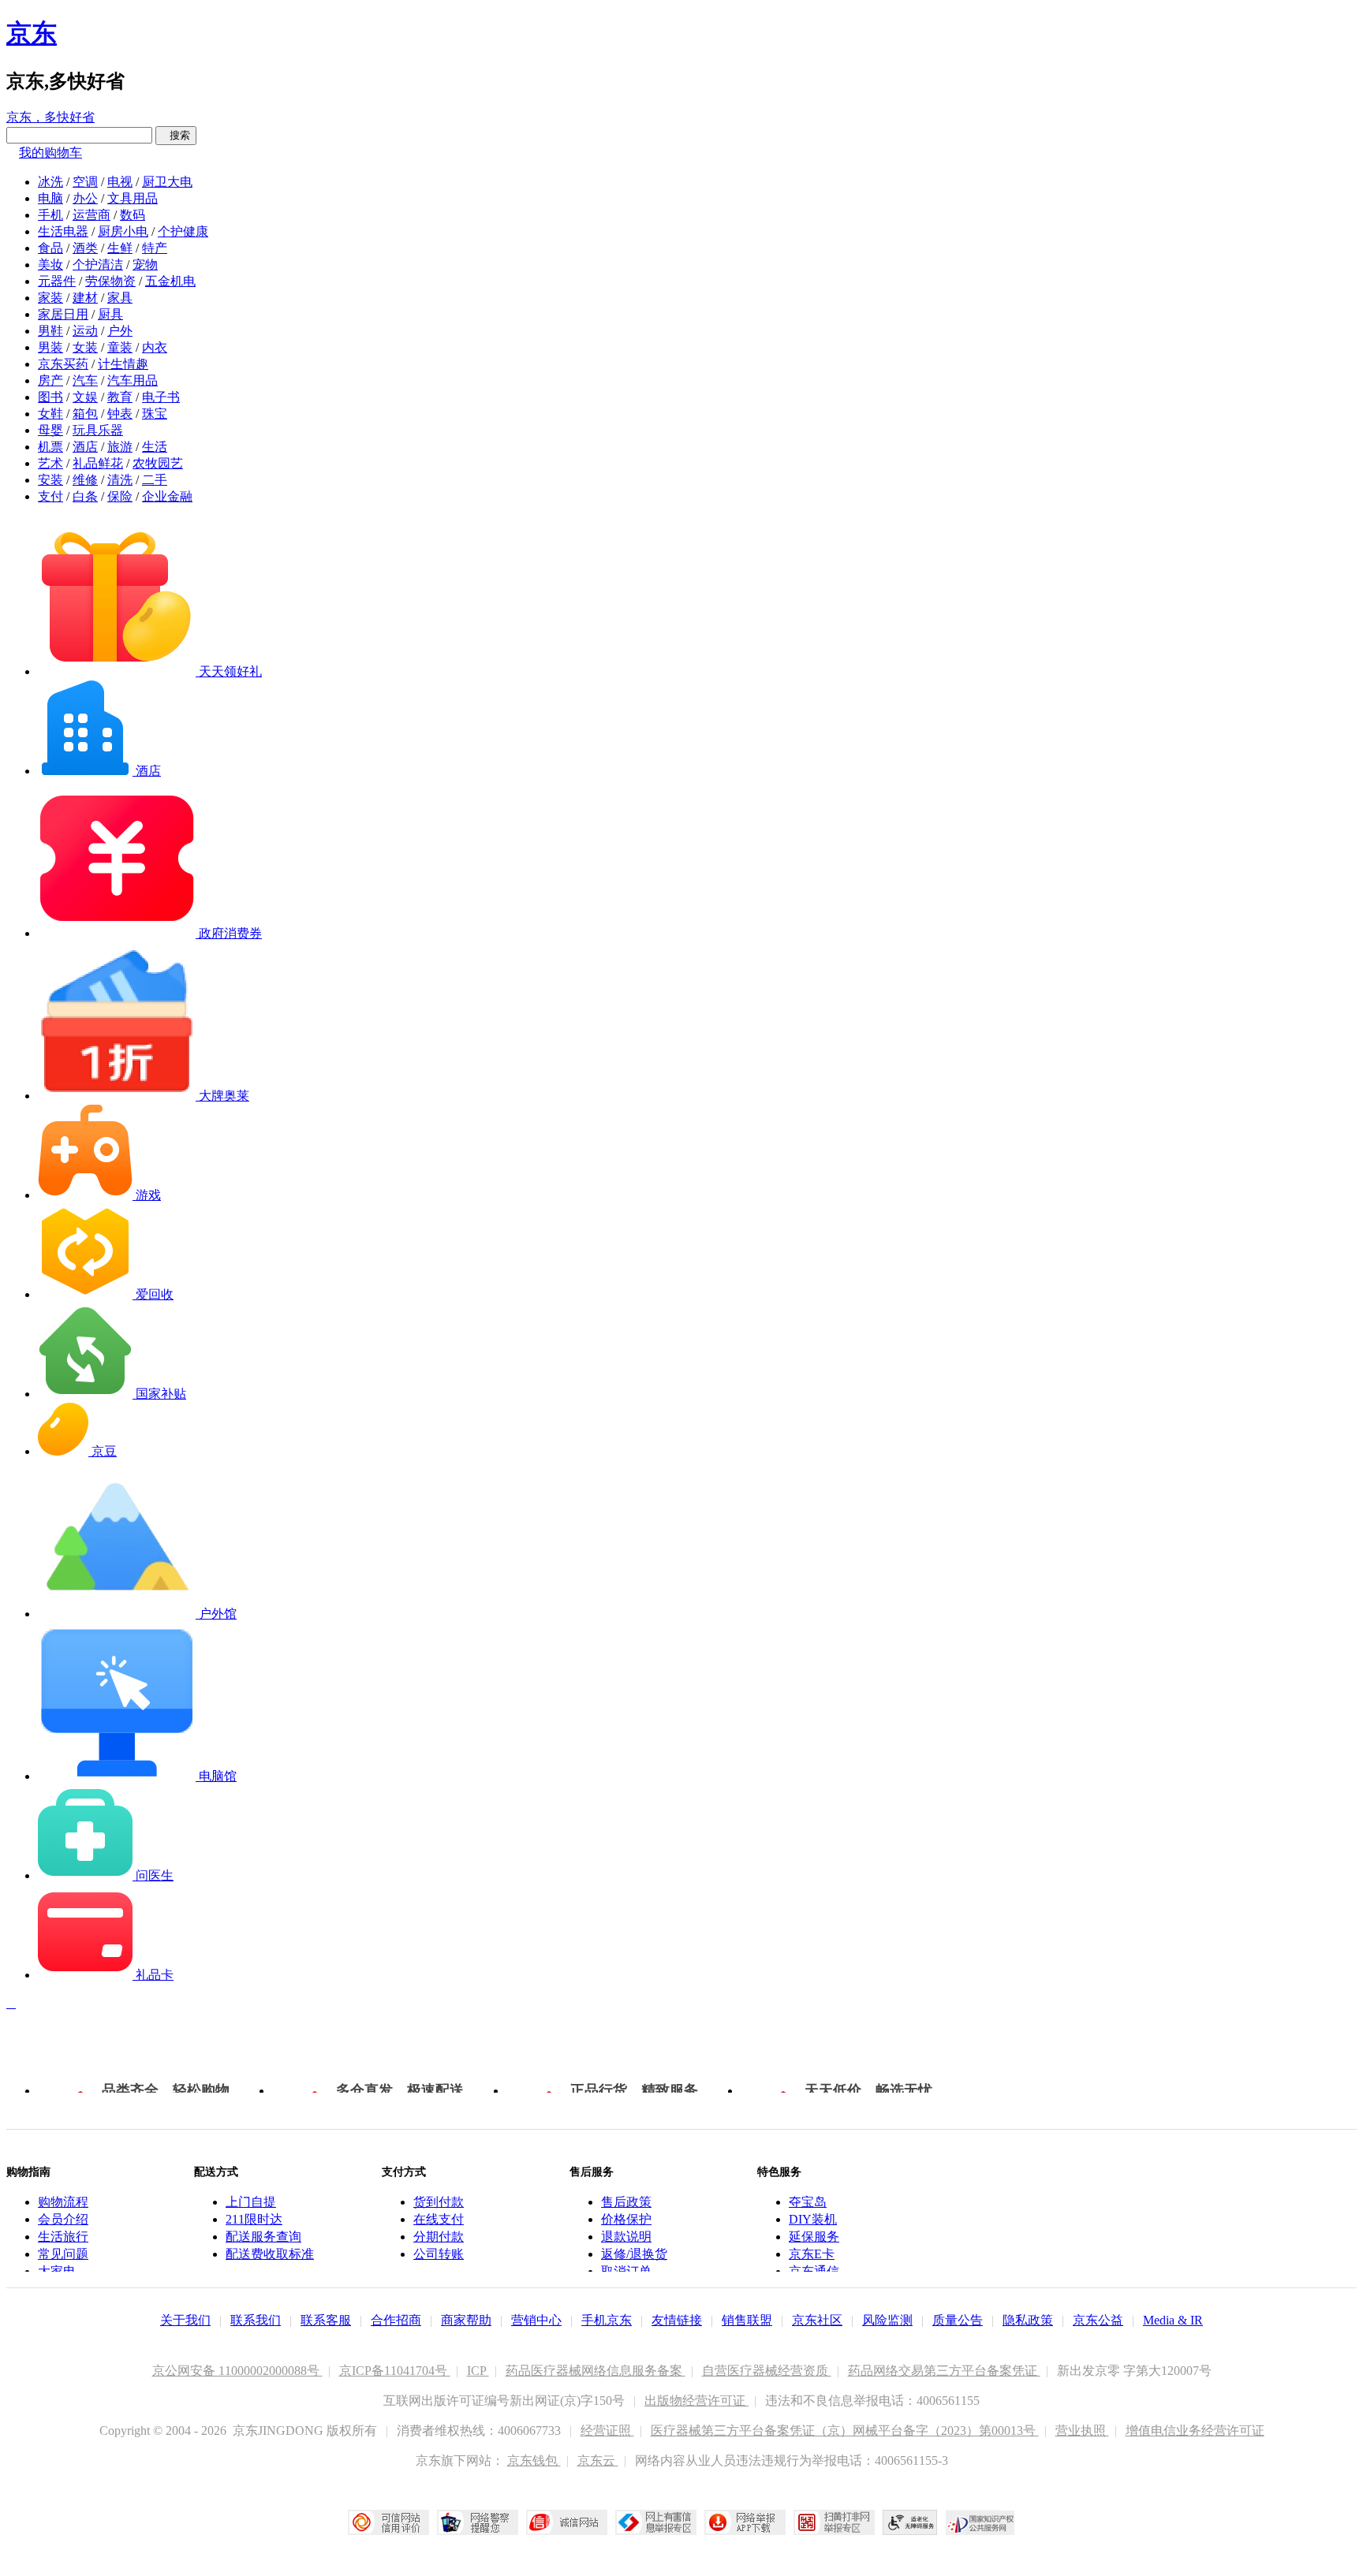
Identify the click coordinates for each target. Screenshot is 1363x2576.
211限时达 (254, 2219)
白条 (85, 496)
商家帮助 (466, 2320)
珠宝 (155, 414)
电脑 (50, 198)
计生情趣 (123, 364)
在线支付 (439, 2219)
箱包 (85, 414)
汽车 (85, 380)
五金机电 (170, 281)
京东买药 (63, 364)
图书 (50, 397)
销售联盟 (747, 2320)
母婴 (50, 430)
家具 (120, 298)
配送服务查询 (263, 2237)
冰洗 (50, 182)
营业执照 (1082, 2431)
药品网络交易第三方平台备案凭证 (944, 2371)
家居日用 (63, 314)
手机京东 (607, 2320)
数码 (133, 215)
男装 (50, 347)
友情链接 (677, 2320)
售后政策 (626, 2202)
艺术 (50, 463)
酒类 (85, 248)
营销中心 (536, 2320)
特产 (155, 248)
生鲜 (120, 248)
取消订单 (626, 2271)
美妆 (50, 265)
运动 (85, 331)
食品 (50, 248)
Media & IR (1173, 2320)
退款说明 (626, 2237)
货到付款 (439, 2202)
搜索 (176, 135)
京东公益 (1098, 2320)
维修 (85, 480)
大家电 (57, 2271)
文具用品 (133, 198)
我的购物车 (50, 153)
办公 (85, 198)
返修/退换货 (634, 2254)
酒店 (85, 447)
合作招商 (396, 2320)
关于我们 (185, 2320)
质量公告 (958, 2320)
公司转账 (439, 2254)
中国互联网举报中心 (656, 2522)
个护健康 (183, 231)
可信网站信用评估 (388, 2522)
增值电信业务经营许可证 (1195, 2431)
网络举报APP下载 (745, 2522)
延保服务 (814, 2237)
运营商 (91, 215)
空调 (85, 182)
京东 (32, 33)
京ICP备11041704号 (395, 2371)
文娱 (85, 397)
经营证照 (607, 2431)
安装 (50, 480)
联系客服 (326, 2320)
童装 (120, 347)
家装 (50, 298)
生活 (155, 447)
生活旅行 (63, 2237)
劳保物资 (110, 281)
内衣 (155, 347)
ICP (478, 2371)
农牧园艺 (158, 463)
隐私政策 (1028, 2320)
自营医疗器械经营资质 (767, 2371)
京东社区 (817, 2320)
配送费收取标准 (270, 2254)
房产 (50, 380)
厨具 (110, 314)
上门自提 (251, 2202)
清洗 (120, 480)
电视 (120, 182)
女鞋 (50, 414)
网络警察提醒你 (478, 2522)
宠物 (145, 265)
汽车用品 (133, 380)
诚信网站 (567, 2522)
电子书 (161, 397)
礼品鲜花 (98, 463)
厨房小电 (123, 231)
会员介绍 (63, 2219)
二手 (155, 480)
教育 (120, 397)
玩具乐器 (98, 430)
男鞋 (50, 331)
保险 (120, 496)
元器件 (57, 281)
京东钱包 (534, 2460)
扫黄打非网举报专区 (834, 2522)
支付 (50, 496)
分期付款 (439, 2237)
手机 (50, 215)
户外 (120, 331)
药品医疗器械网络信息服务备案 (596, 2371)
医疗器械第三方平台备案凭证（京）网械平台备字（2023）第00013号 (845, 2431)
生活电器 (63, 231)
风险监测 (887, 2320)
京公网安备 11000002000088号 (237, 2371)
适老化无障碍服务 (910, 2522)
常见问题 (63, 2254)
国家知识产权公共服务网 (980, 2522)
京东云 (598, 2460)
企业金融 (167, 496)
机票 (50, 447)
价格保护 (626, 2219)
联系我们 (256, 2320)
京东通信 (814, 2271)
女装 (85, 347)
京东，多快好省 (50, 117)
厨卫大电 (167, 182)
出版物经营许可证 (696, 2401)
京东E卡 (812, 2254)
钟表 (120, 414)
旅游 (120, 447)
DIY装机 (813, 2219)
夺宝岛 (808, 2202)
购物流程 (63, 2202)
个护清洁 (98, 265)
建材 (85, 298)
